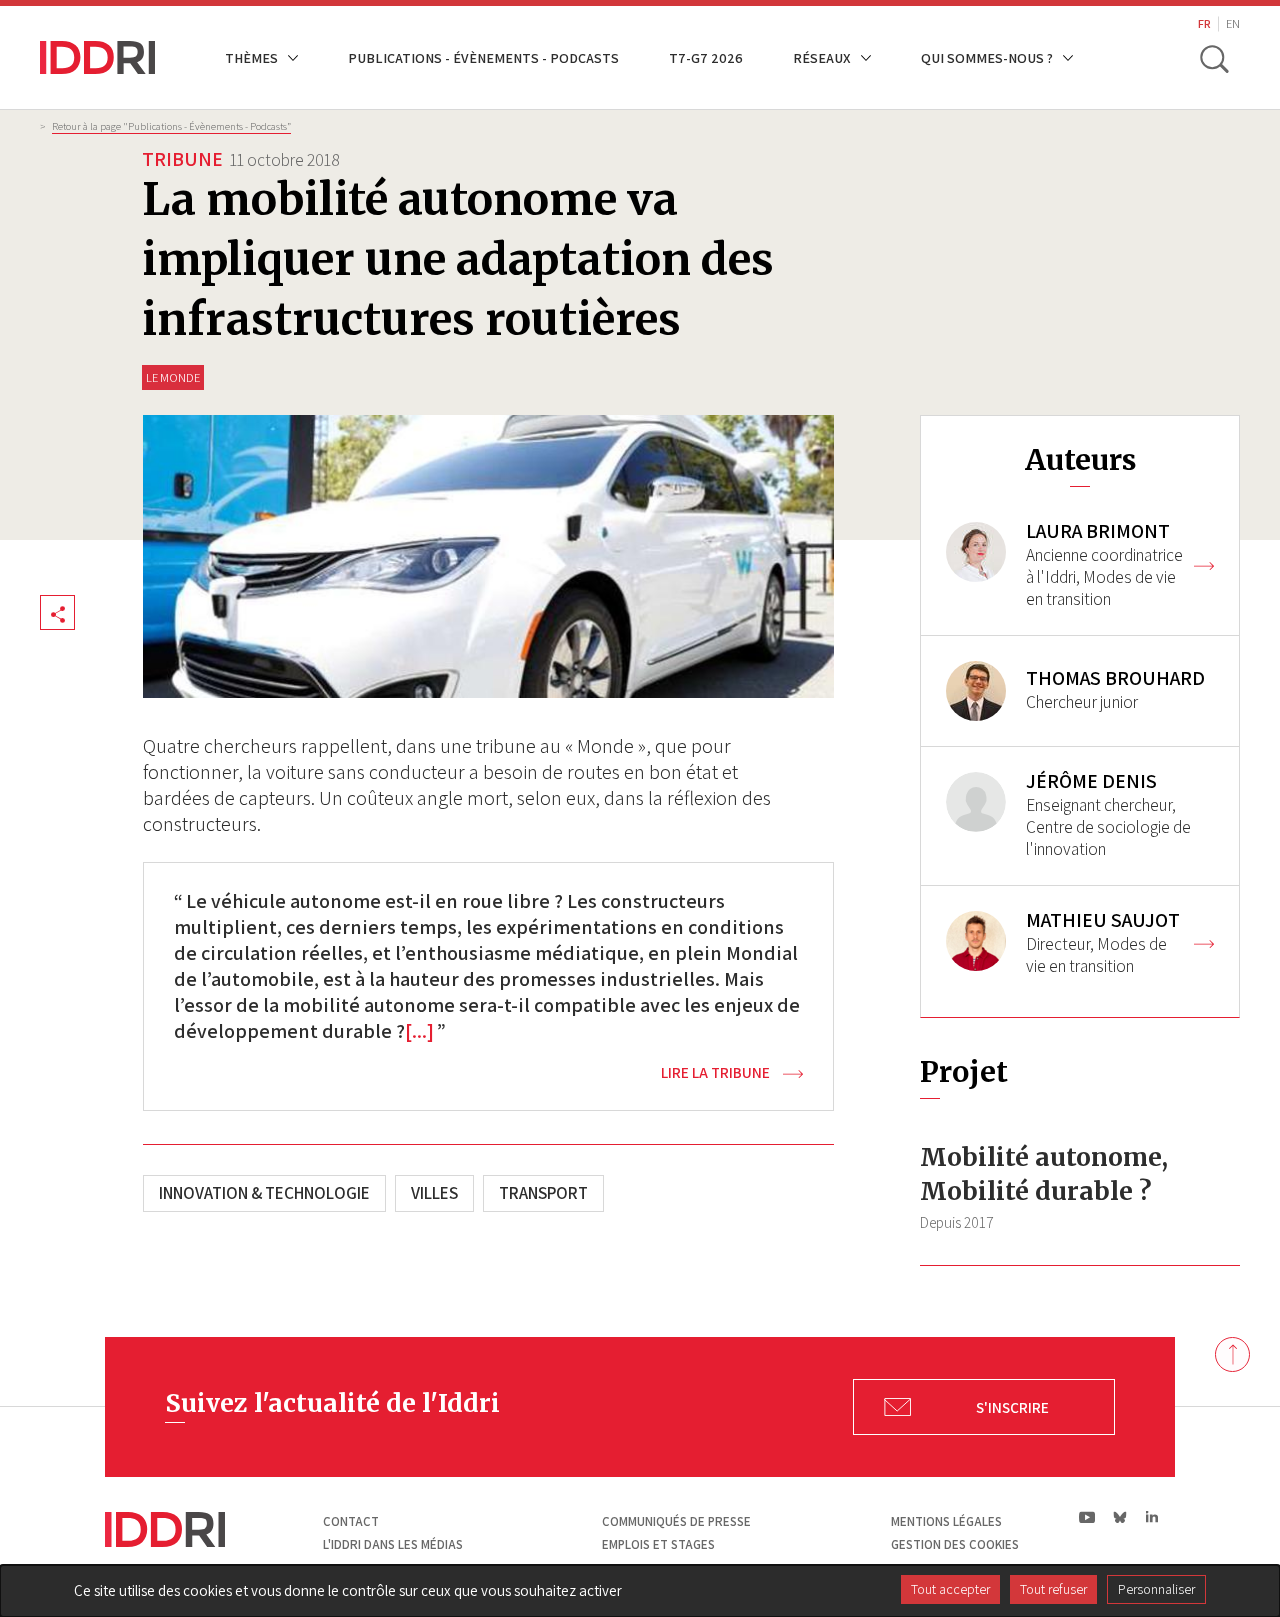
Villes (434, 1193)
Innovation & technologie (264, 1193)
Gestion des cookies (955, 1544)
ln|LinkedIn (1151, 1517)
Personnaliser (1156, 1589)
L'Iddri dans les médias (393, 1544)
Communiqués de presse (676, 1521)
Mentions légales (946, 1521)
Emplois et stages (658, 1544)
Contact (351, 1521)
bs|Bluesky (1120, 1517)
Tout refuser (1053, 1589)
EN (1233, 23)
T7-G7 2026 (706, 57)
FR (1204, 23)
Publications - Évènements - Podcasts (483, 57)
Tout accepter (950, 1589)
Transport (543, 1193)
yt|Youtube (1087, 1517)
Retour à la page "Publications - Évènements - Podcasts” (171, 126)
